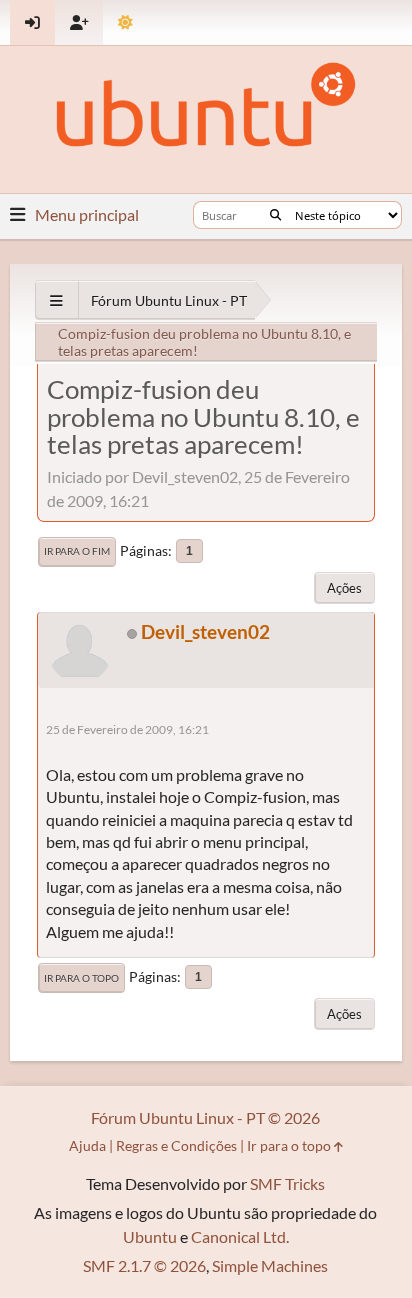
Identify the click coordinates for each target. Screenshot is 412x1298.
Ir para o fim (77, 551)
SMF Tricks (287, 1183)
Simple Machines (270, 1265)
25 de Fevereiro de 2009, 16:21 (127, 729)
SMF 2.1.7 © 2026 (144, 1265)
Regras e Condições (176, 1145)
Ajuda (87, 1145)
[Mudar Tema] (125, 22)
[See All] (56, 300)
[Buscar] (275, 215)
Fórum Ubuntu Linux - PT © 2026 (205, 1117)
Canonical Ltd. (240, 1236)
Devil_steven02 (205, 631)
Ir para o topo (81, 978)
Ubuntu (150, 1236)
